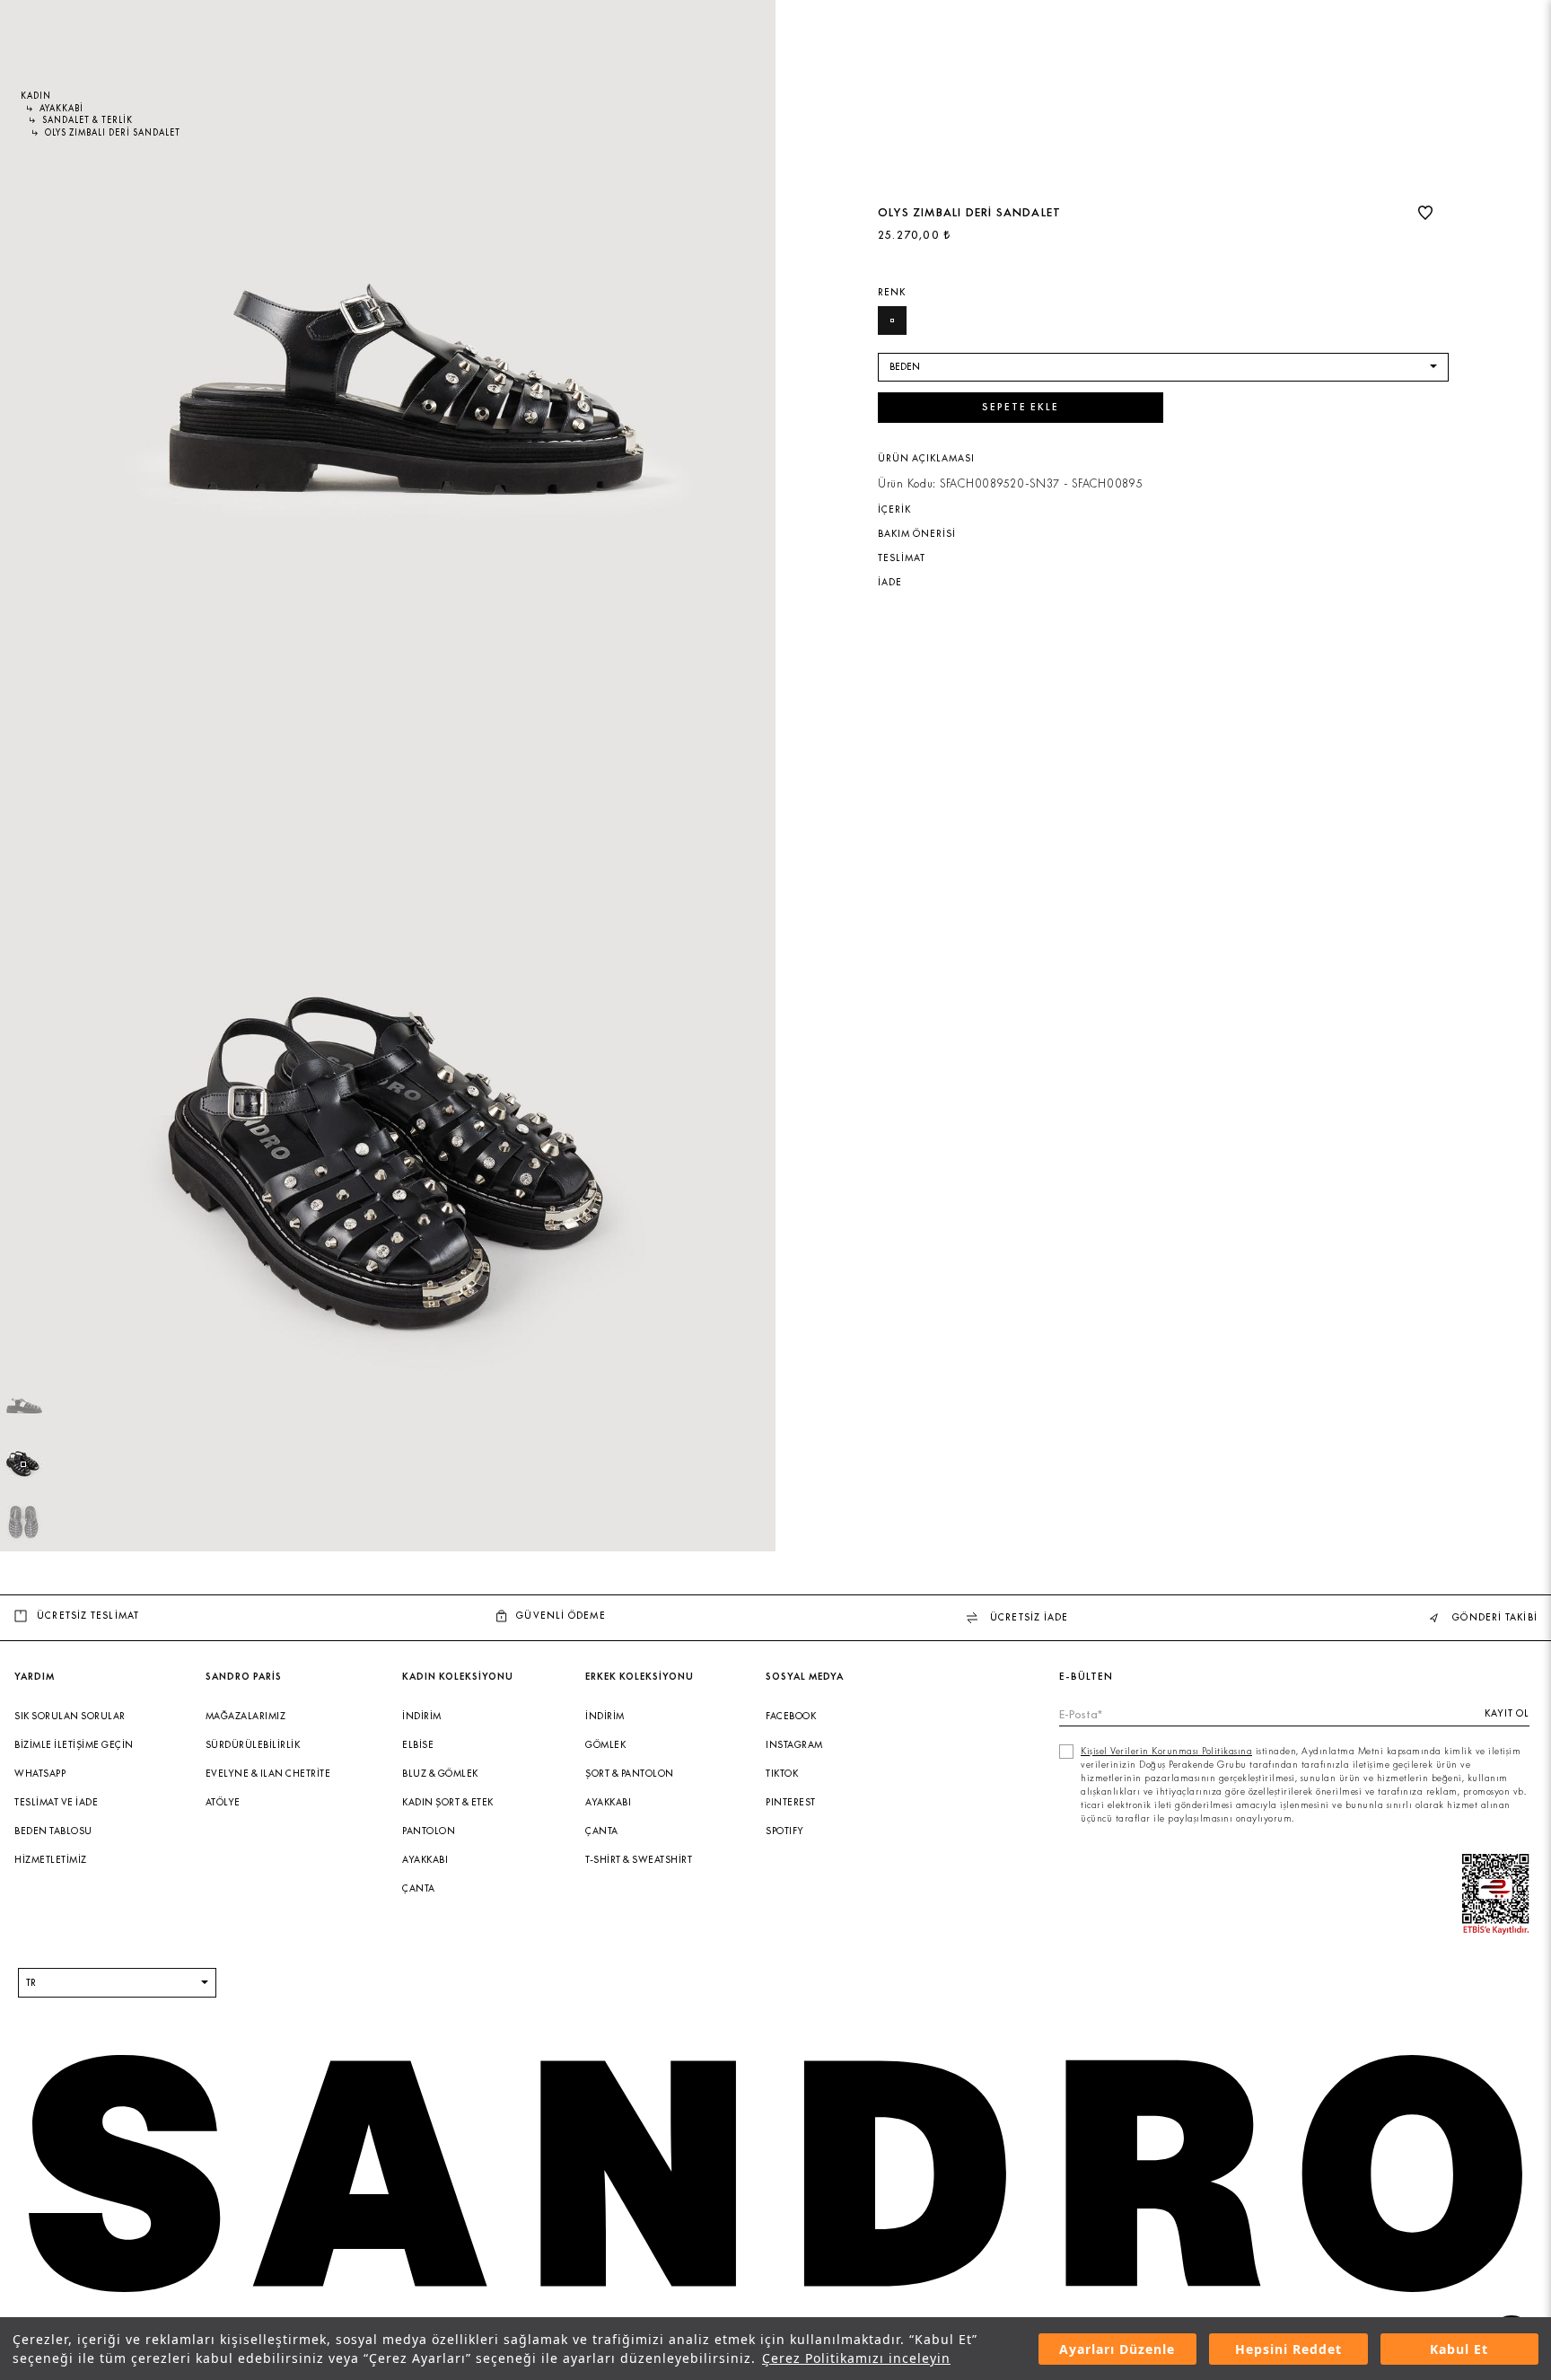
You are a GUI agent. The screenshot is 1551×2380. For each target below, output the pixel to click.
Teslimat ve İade (56, 1802)
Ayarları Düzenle (1117, 2349)
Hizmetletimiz (51, 1860)
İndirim (422, 1716)
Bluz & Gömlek (440, 1774)
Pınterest (791, 1802)
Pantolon (429, 1831)
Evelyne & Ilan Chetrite (268, 1774)
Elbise (418, 1745)
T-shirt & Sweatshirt (639, 1860)
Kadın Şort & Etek (448, 1802)
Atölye (223, 1802)
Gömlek (605, 1745)
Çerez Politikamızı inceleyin (856, 2358)
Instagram (794, 1745)
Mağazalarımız (246, 1716)
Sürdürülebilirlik (253, 1745)
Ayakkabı (425, 1860)
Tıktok (782, 1774)
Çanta (419, 1888)
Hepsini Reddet (1288, 2349)
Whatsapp (40, 1774)
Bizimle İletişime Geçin (74, 1745)
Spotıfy (785, 1831)
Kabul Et (1459, 2349)
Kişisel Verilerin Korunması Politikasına (1166, 1751)
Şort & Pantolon (630, 1774)
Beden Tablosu (53, 1831)
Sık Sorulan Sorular (70, 1716)
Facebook (791, 1716)
